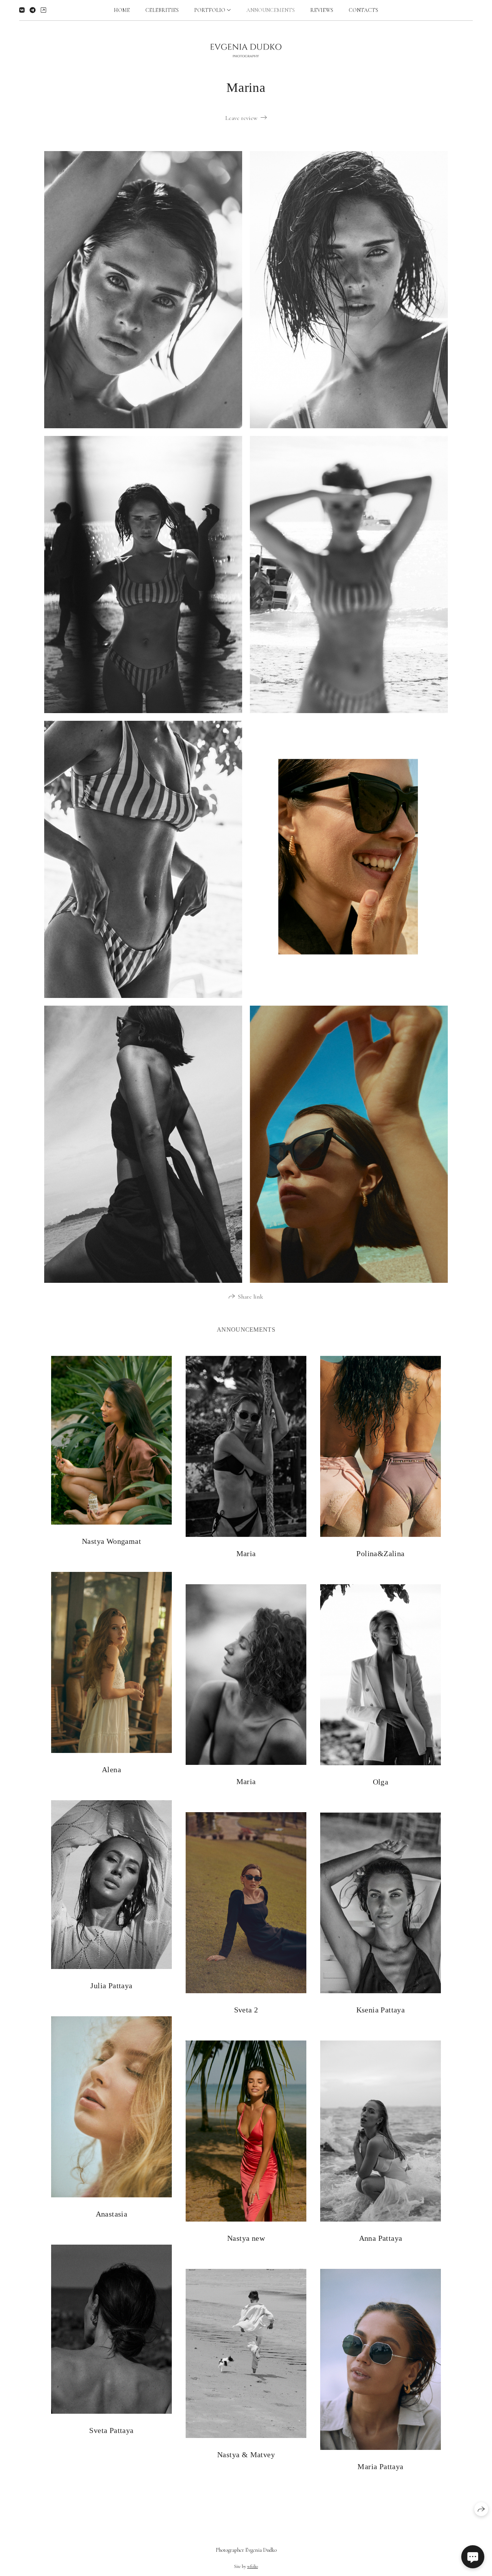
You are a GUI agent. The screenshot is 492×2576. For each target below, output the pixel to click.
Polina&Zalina (380, 1553)
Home (122, 10)
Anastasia (112, 2214)
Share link (251, 1297)
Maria (246, 1553)
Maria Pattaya (380, 2466)
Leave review (241, 118)
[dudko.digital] (246, 51)
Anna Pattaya (381, 2238)
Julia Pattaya (111, 1986)
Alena (111, 1769)
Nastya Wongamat (111, 1541)
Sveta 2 (246, 2010)
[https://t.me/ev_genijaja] (33, 10)
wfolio (253, 2566)
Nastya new (246, 2238)
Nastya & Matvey (246, 2455)
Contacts (363, 10)
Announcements (271, 10)
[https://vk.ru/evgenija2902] (22, 10)
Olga (381, 1782)
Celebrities (162, 10)
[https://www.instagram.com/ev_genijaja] (43, 10)
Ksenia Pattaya (381, 2010)
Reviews (322, 10)
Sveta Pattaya (111, 2430)
